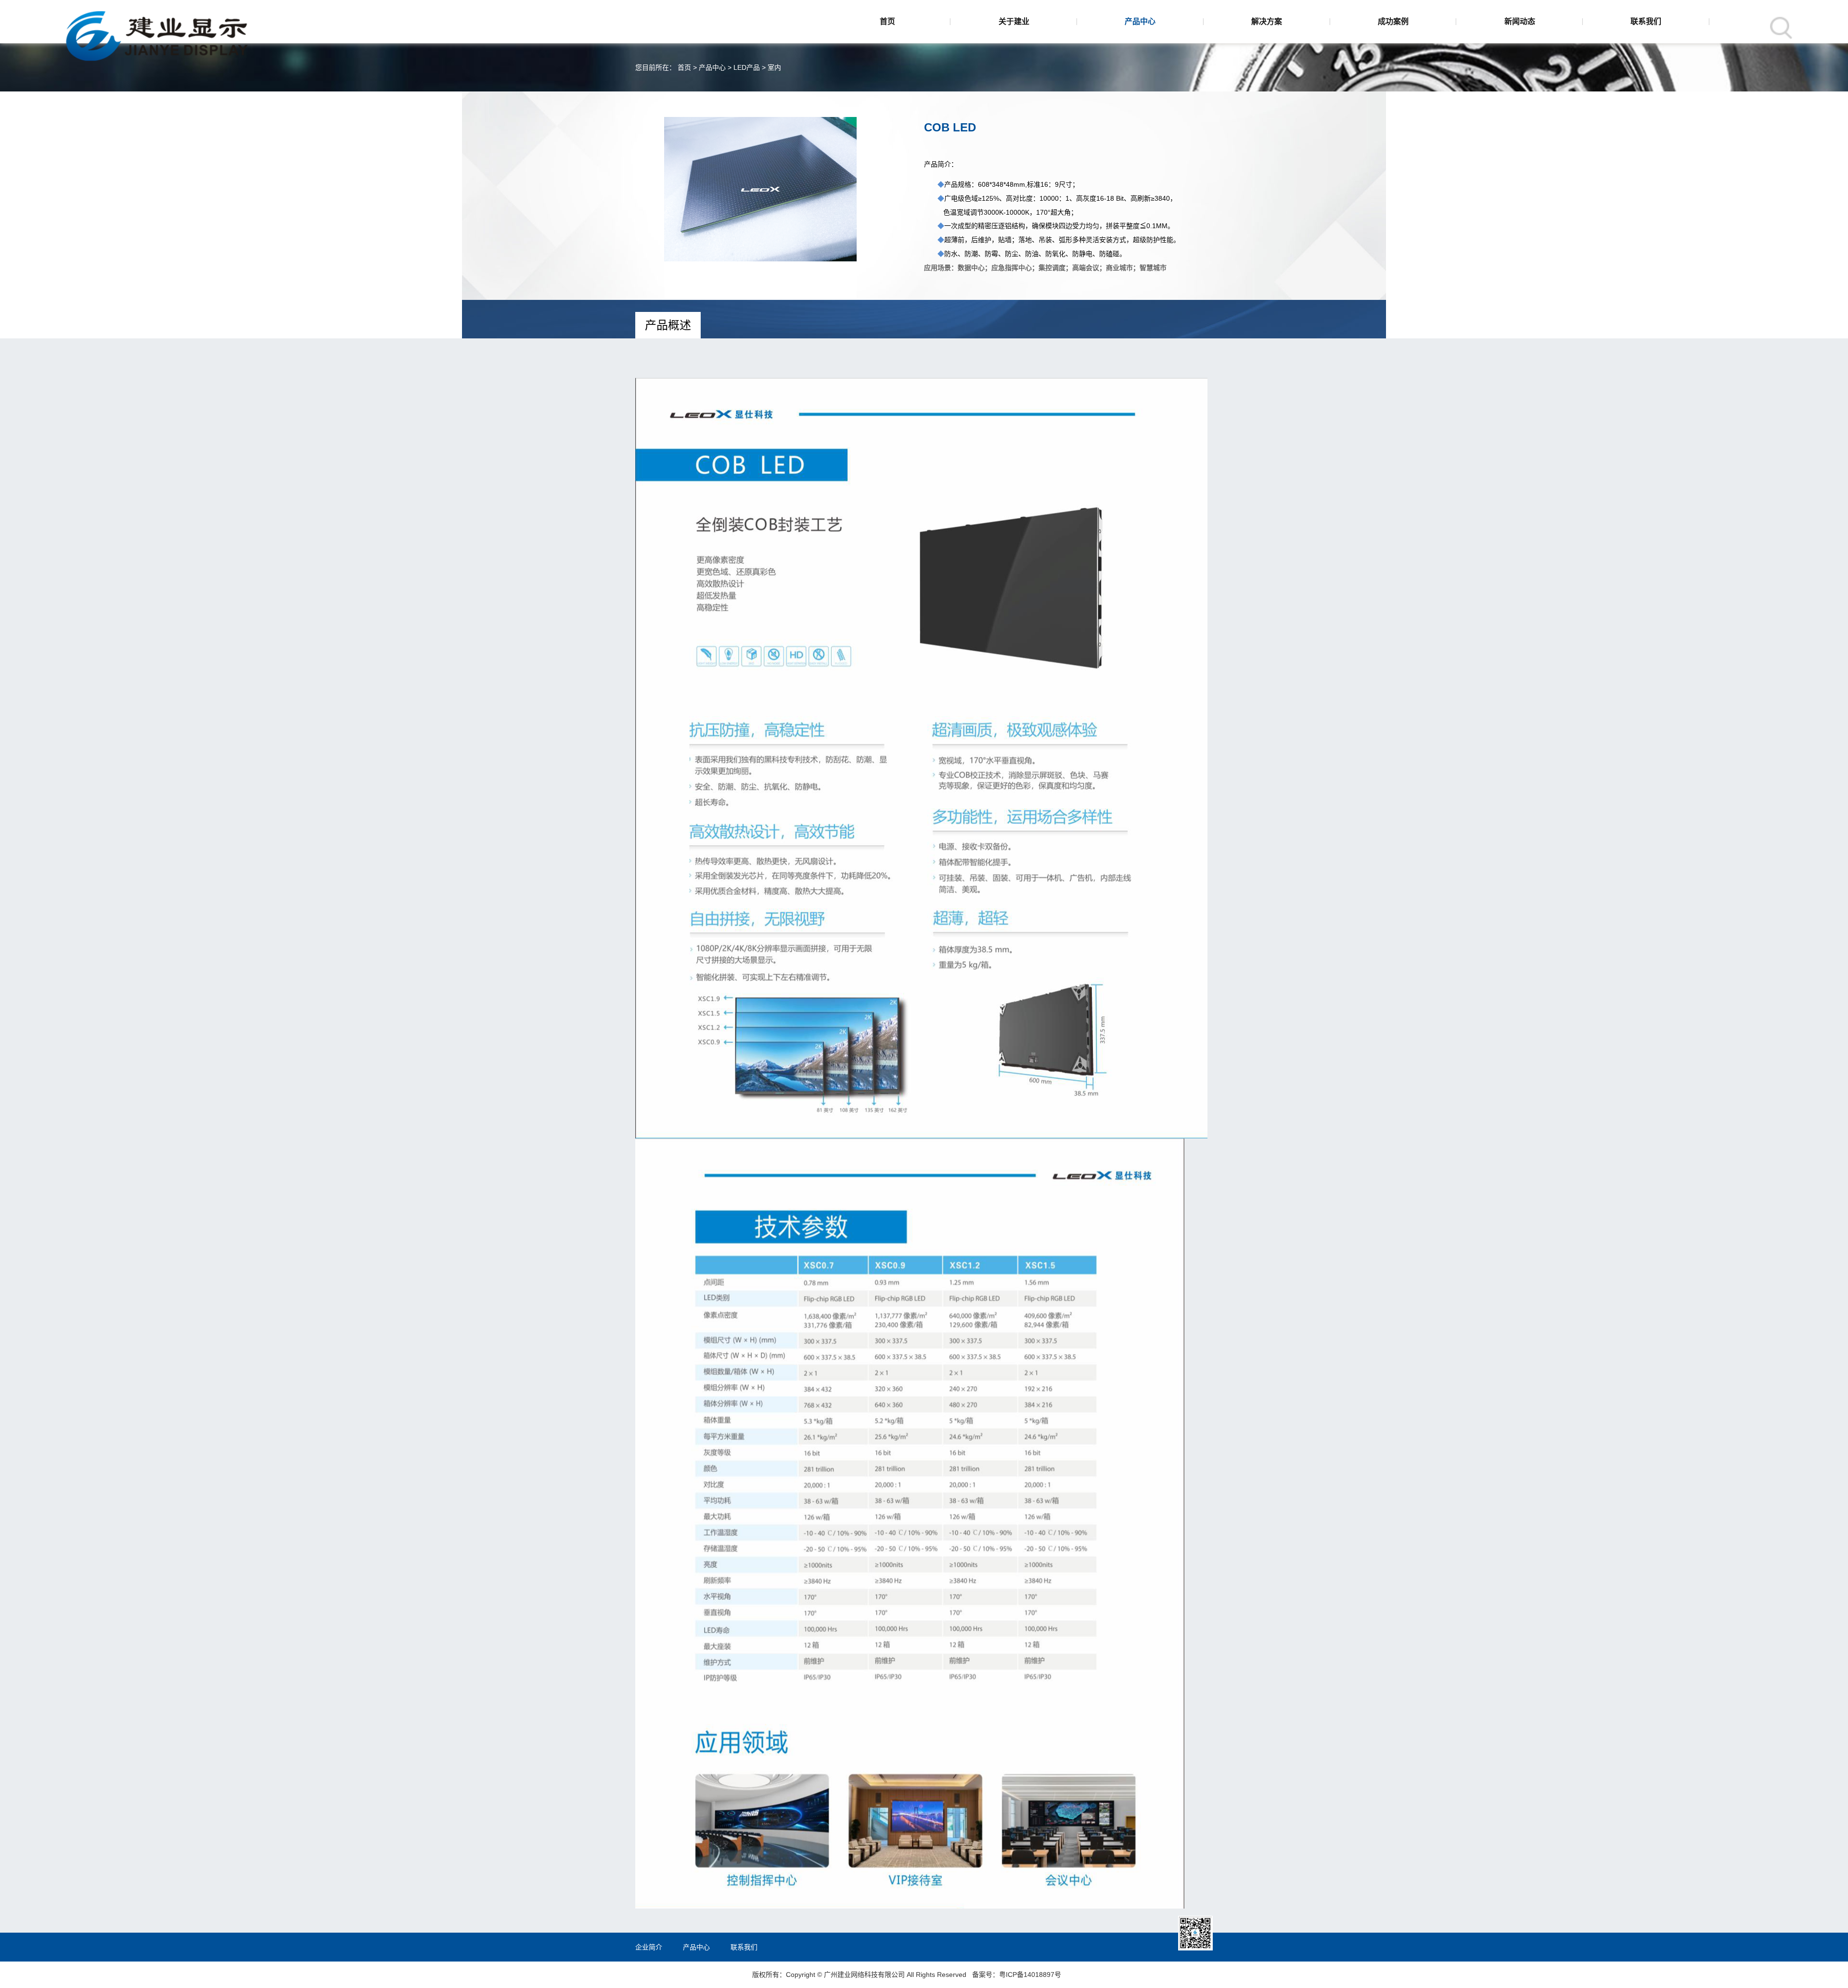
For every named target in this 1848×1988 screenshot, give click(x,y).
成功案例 (1393, 21)
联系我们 (1646, 21)
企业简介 (649, 1947)
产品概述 (668, 325)
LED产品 (747, 67)
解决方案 (1267, 21)
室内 (774, 67)
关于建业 (1014, 21)
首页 (887, 21)
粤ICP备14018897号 (1030, 1975)
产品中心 (1140, 21)
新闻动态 (1520, 21)
